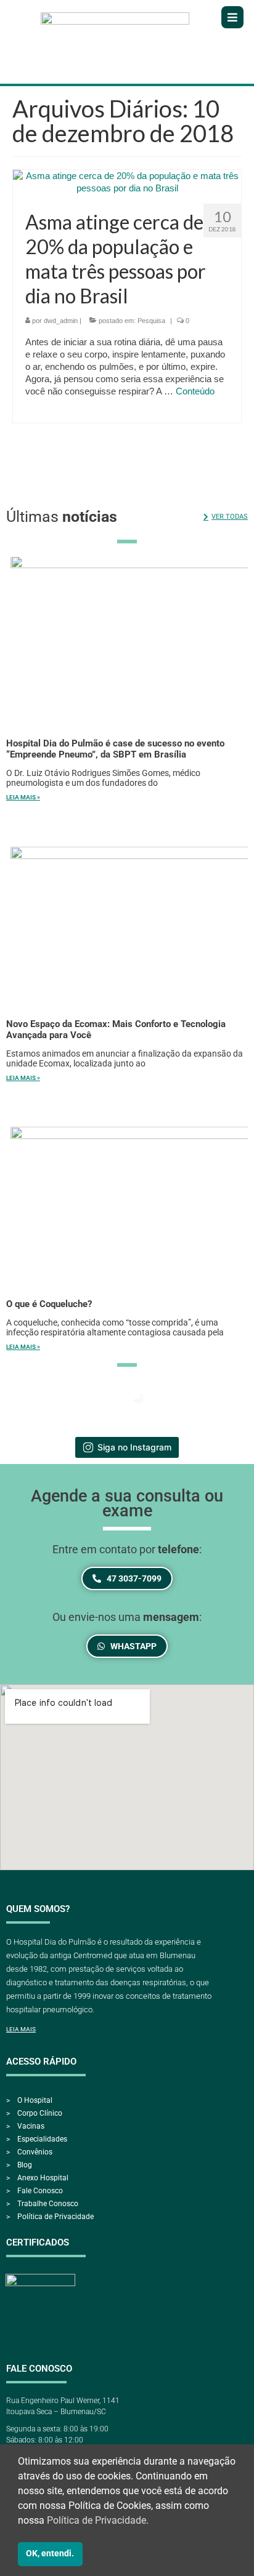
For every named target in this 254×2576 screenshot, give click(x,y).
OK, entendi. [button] (50, 2554)
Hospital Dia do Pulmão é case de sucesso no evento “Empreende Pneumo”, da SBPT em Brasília (115, 749)
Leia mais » (23, 797)
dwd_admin (61, 321)
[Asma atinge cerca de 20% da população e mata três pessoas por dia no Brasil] (127, 181)
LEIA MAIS (21, 2029)
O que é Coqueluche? (49, 1304)
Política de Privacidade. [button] (98, 2520)
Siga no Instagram (134, 1447)
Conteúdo (195, 391)
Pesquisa (151, 321)
